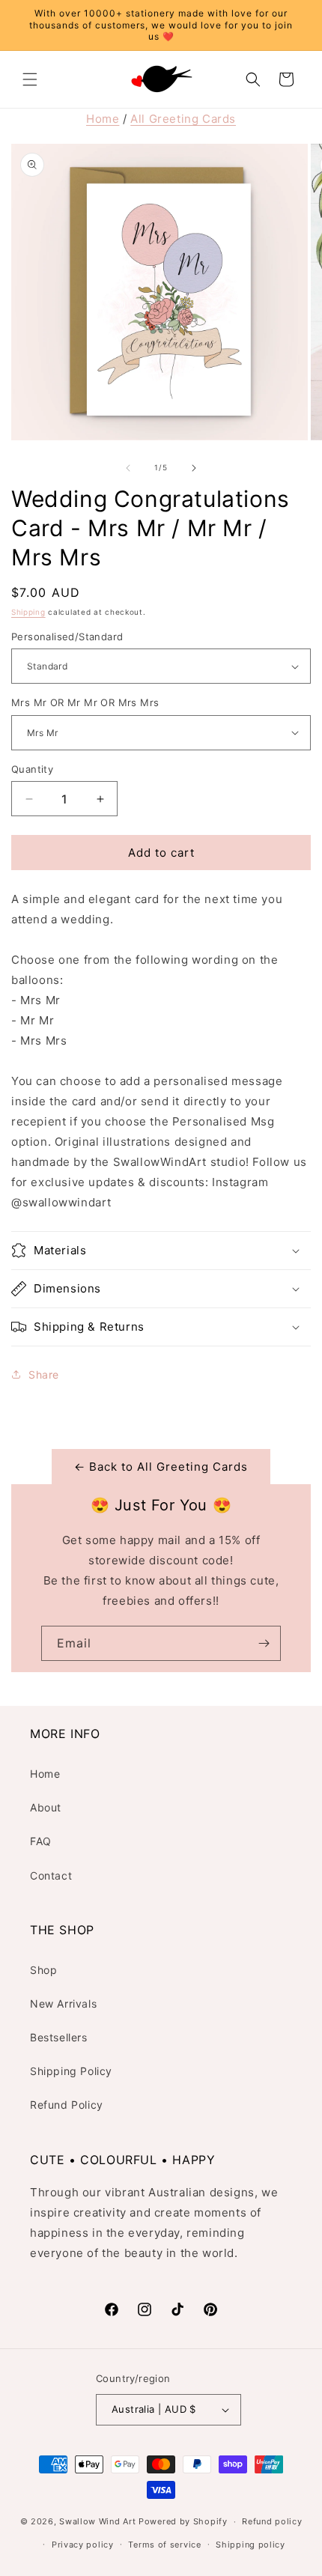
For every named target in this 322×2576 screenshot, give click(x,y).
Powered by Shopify (183, 2521)
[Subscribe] (264, 1643)
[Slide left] (128, 468)
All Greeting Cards (183, 119)
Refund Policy (67, 2105)
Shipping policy (250, 2545)
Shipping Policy (71, 2071)
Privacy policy (83, 2545)
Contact (51, 1875)
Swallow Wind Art (97, 2521)
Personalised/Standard (67, 637)
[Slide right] (194, 468)
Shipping (28, 612)
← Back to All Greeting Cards (161, 1467)
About (46, 1807)
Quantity (32, 769)
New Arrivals (63, 2004)
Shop (43, 1970)
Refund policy (272, 2521)
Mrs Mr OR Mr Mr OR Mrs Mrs (85, 702)
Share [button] (44, 1374)
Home (103, 119)
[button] (30, 79)
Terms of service (164, 2545)
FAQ (41, 1841)
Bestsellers (59, 2037)
